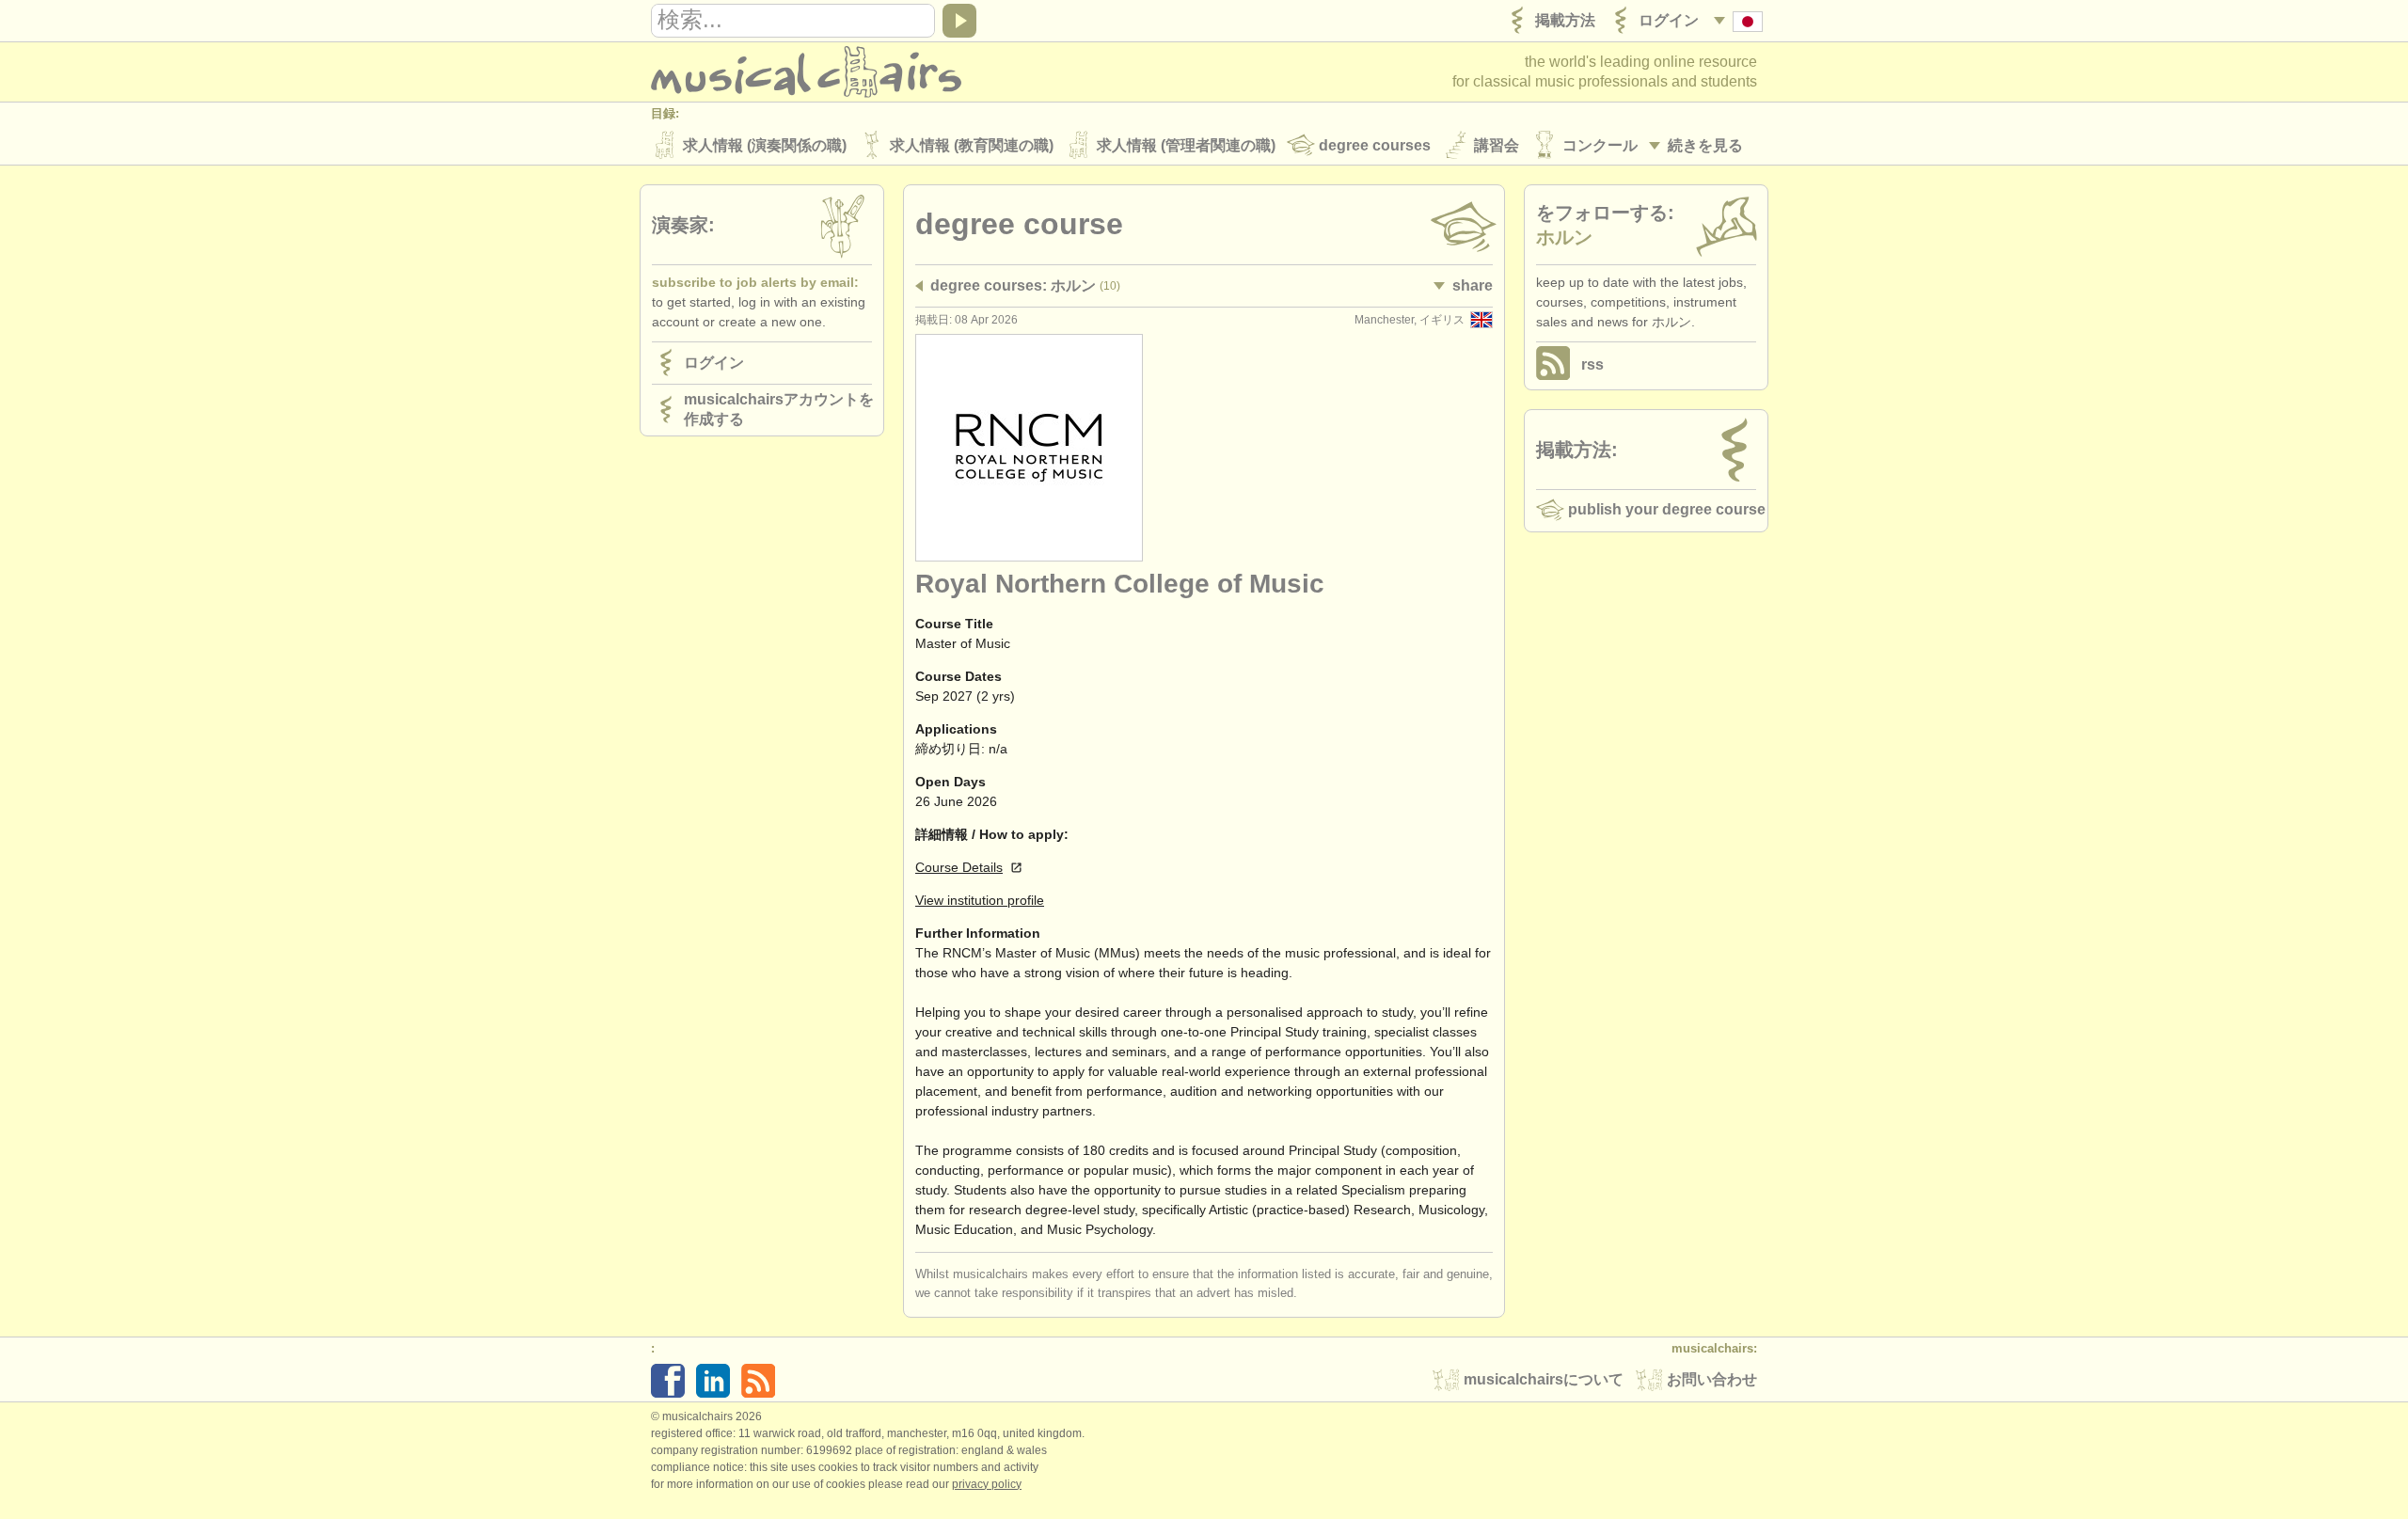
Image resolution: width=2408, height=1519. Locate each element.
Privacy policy (987, 1484)
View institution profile (980, 900)
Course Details (959, 867)
